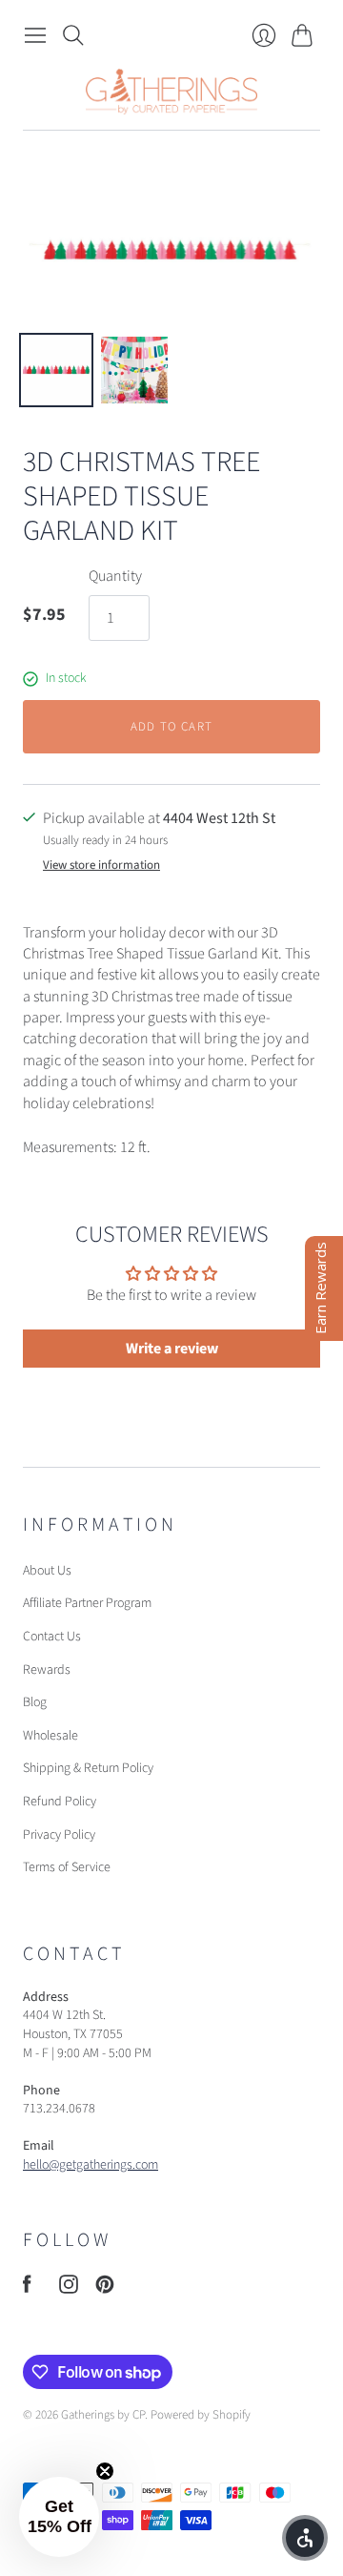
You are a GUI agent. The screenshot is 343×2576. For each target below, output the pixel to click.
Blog (35, 1702)
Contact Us (52, 1637)
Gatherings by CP (103, 2415)
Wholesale (50, 1736)
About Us (47, 1571)
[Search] (73, 35)
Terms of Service (67, 1867)
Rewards (47, 1670)
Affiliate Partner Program (87, 1603)
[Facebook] (27, 2289)
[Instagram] (69, 2289)
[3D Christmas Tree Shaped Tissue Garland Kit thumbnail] (56, 370)
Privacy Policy (59, 1835)
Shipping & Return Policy (88, 1768)
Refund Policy (60, 1802)
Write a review (172, 1349)
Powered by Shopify (201, 2415)
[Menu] (35, 35)
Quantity (115, 576)
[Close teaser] (105, 2471)
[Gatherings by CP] (171, 92)
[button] (59, 2517)
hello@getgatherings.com (91, 2165)
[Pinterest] (105, 2289)
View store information (101, 866)
